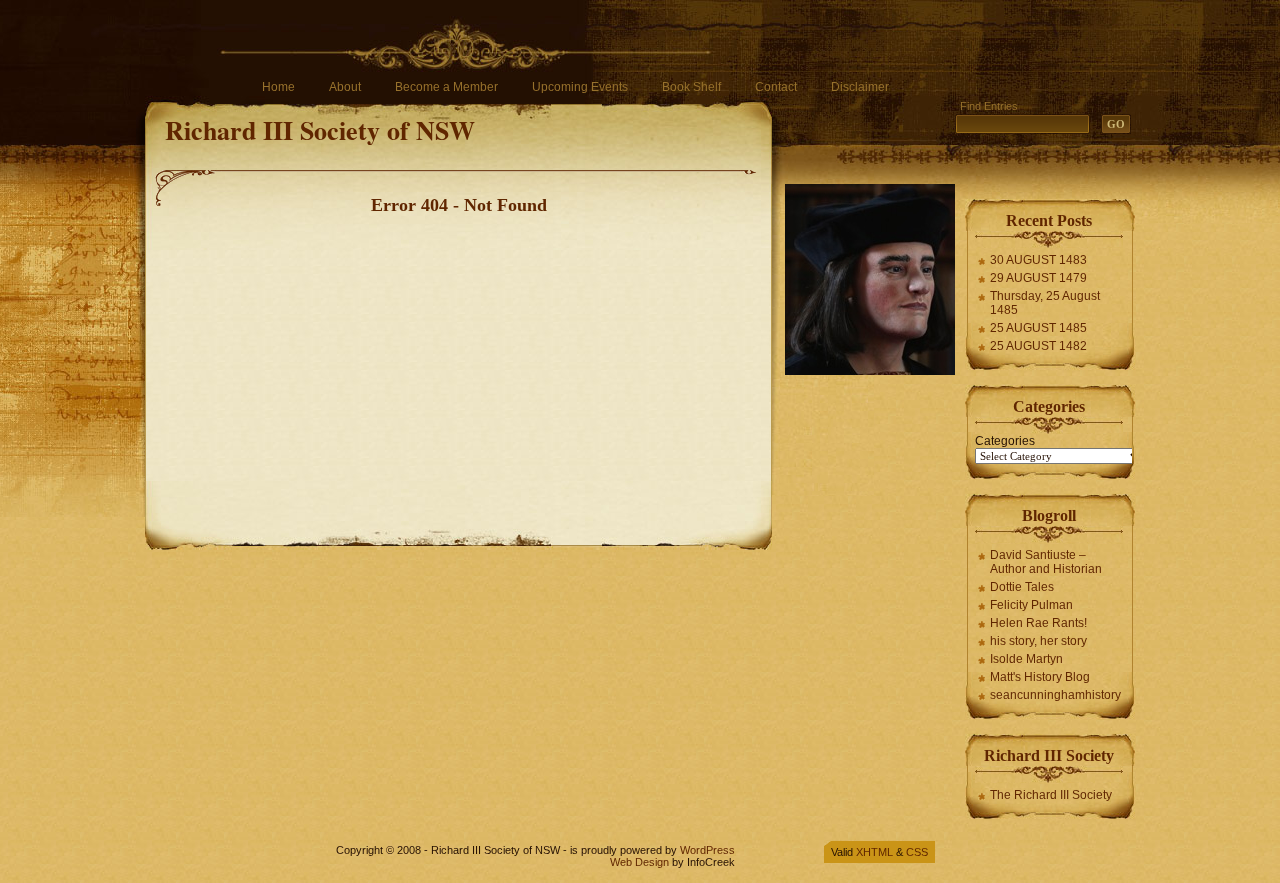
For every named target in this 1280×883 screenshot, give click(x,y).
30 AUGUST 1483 (1038, 260)
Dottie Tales (1022, 587)
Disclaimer (860, 87)
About (345, 87)
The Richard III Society (1051, 795)
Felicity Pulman (1031, 605)
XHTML (874, 852)
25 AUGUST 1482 (1038, 346)
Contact (776, 87)
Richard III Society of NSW (320, 130)
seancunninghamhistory (1055, 695)
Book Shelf (691, 87)
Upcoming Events (580, 87)
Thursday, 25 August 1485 (1045, 303)
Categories (1005, 441)
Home (278, 87)
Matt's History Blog (1040, 677)
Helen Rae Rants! (1038, 623)
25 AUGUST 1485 (1038, 328)
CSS (917, 852)
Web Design (639, 862)
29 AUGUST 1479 (1038, 278)
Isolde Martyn (1026, 659)
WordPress (707, 850)
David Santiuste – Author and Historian (1046, 562)
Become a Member (446, 87)
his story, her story (1038, 641)
